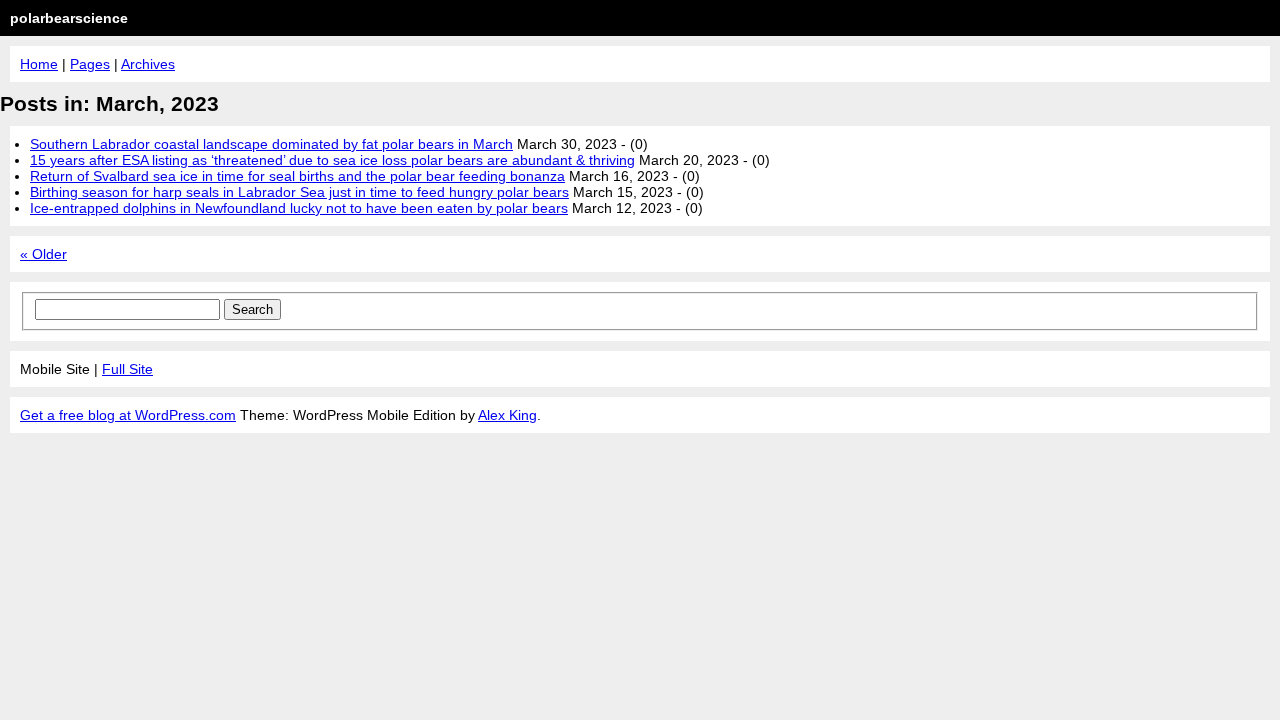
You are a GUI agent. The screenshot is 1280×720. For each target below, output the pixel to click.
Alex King (507, 415)
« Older (43, 254)
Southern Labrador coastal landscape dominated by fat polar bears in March (271, 144)
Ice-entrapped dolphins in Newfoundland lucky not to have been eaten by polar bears (299, 208)
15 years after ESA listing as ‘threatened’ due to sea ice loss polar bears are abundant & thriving (332, 160)
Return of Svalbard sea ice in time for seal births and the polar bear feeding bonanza (297, 176)
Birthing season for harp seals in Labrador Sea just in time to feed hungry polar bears (299, 192)
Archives (148, 64)
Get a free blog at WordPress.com (128, 415)
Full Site (127, 369)
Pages (90, 64)
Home (39, 64)
